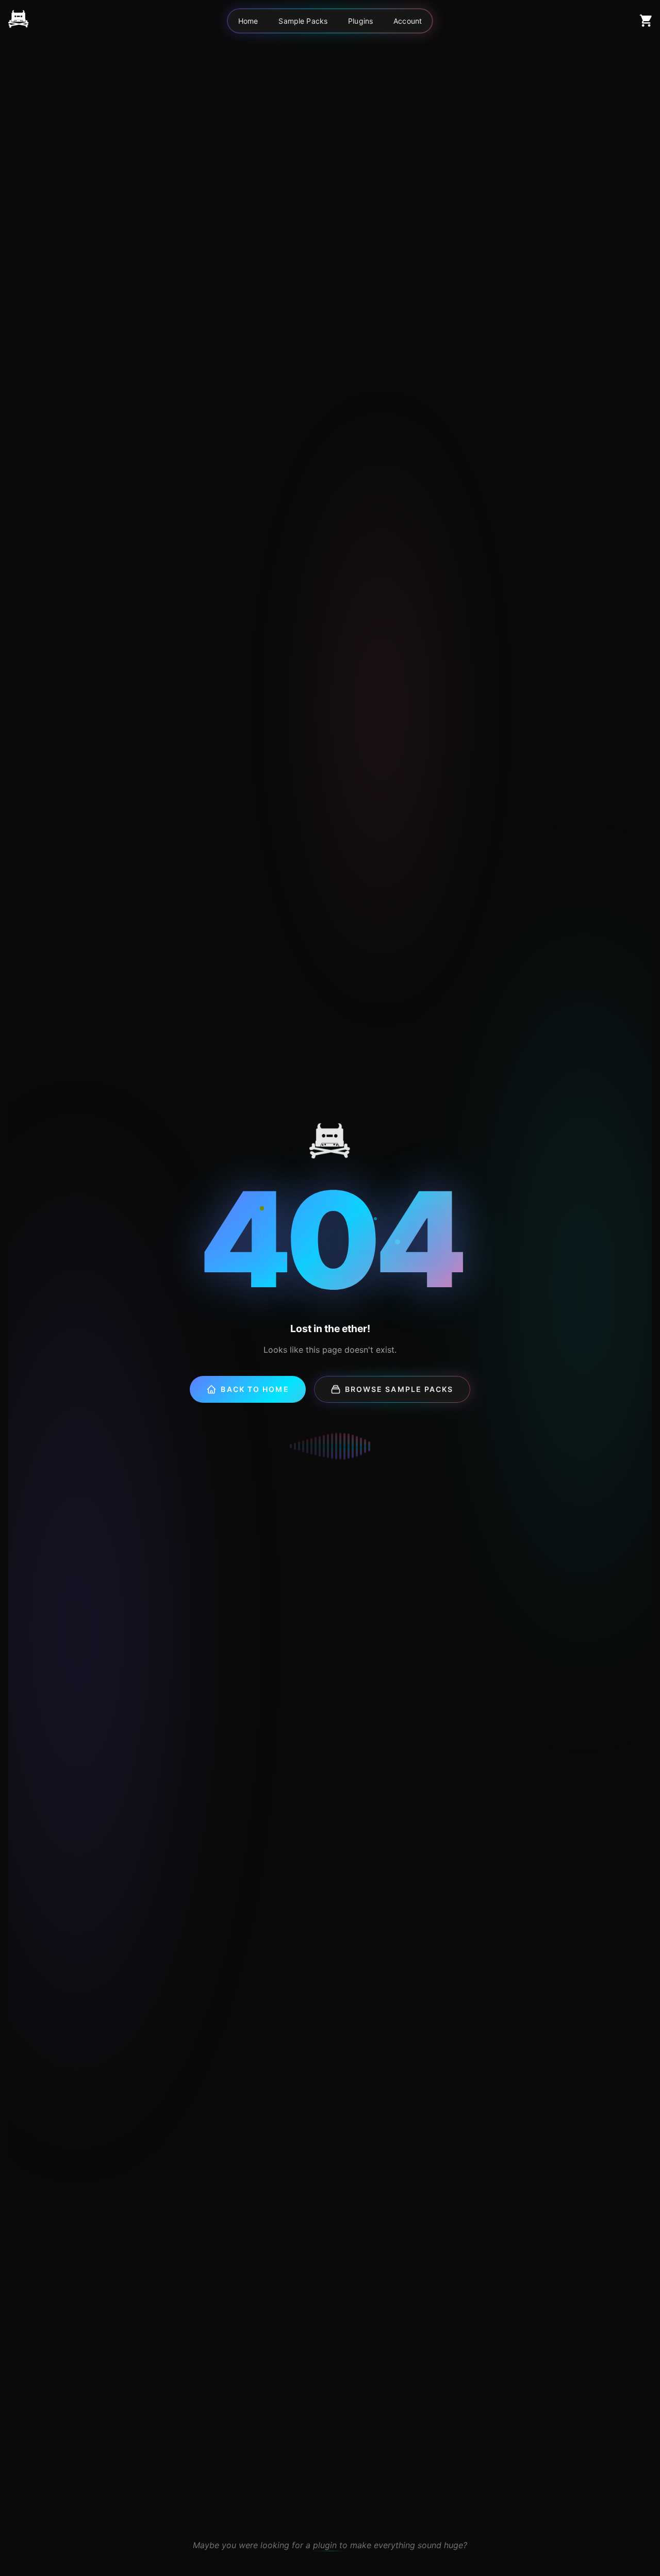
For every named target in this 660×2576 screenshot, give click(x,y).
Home (248, 21)
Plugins (360, 21)
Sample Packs (303, 21)
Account (408, 21)
